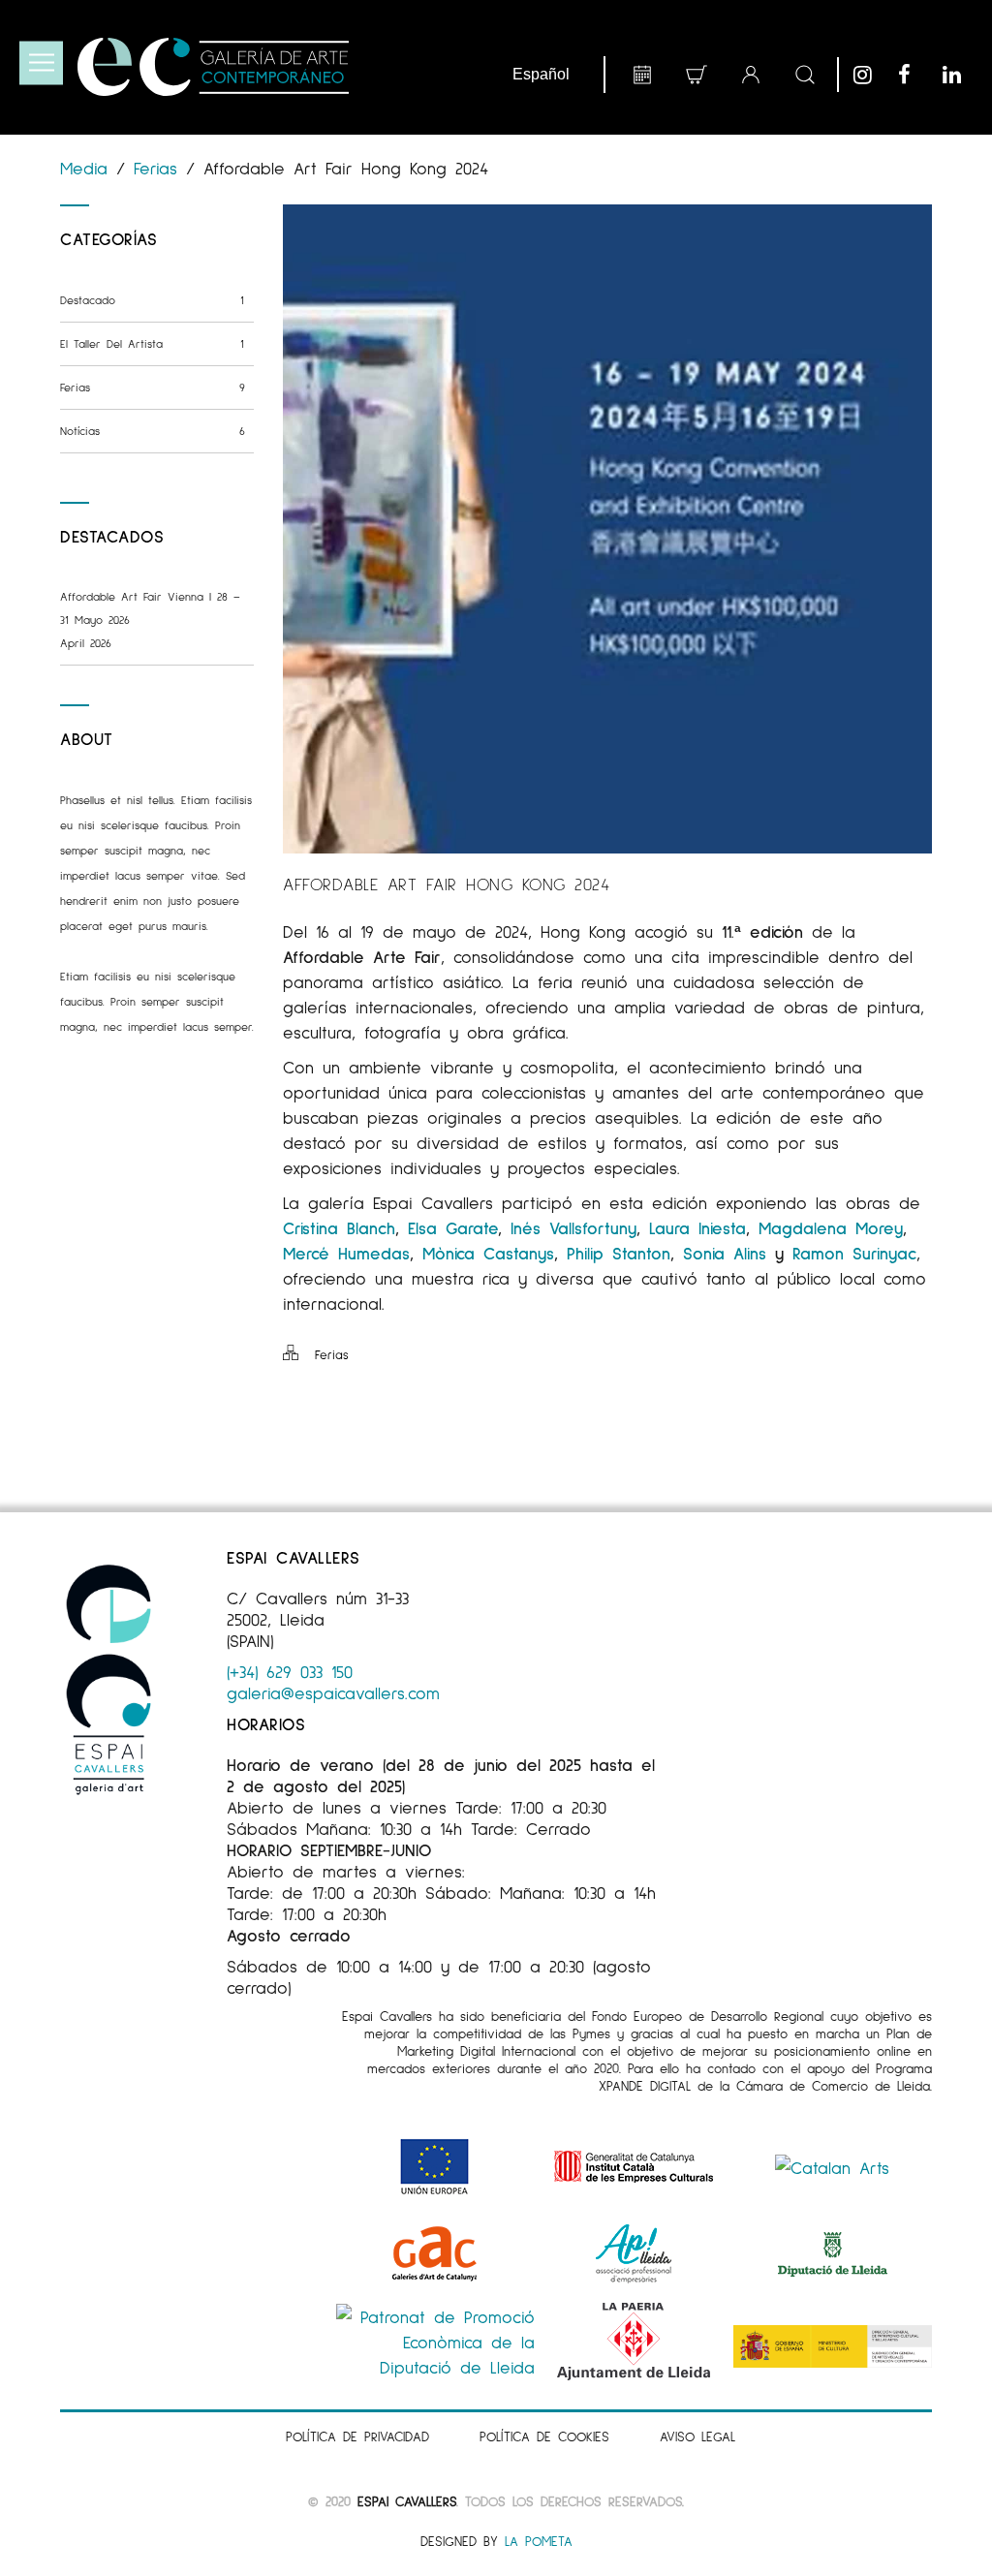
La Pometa (539, 2541)
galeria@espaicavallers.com (333, 1692)
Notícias (153, 431)
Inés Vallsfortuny (573, 1227)
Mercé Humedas (346, 1253)
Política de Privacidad (357, 2436)
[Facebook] (915, 75)
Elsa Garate (453, 1227)
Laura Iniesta (697, 1227)
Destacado (152, 300)
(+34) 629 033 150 (290, 1671)
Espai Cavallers (407, 2501)
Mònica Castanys (488, 1253)
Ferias (155, 168)
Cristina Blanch (339, 1227)
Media (88, 168)
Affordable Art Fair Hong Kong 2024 (446, 884)
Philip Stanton (619, 1253)
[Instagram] (871, 75)
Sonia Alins (725, 1253)
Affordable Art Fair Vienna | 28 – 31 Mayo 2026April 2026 (150, 620)
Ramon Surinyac (854, 1253)
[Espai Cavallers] (213, 67)
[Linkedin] (960, 75)
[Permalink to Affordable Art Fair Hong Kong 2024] (607, 847)
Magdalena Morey (831, 1227)
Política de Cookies (544, 2436)
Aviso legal (697, 2436)
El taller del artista (152, 343)
